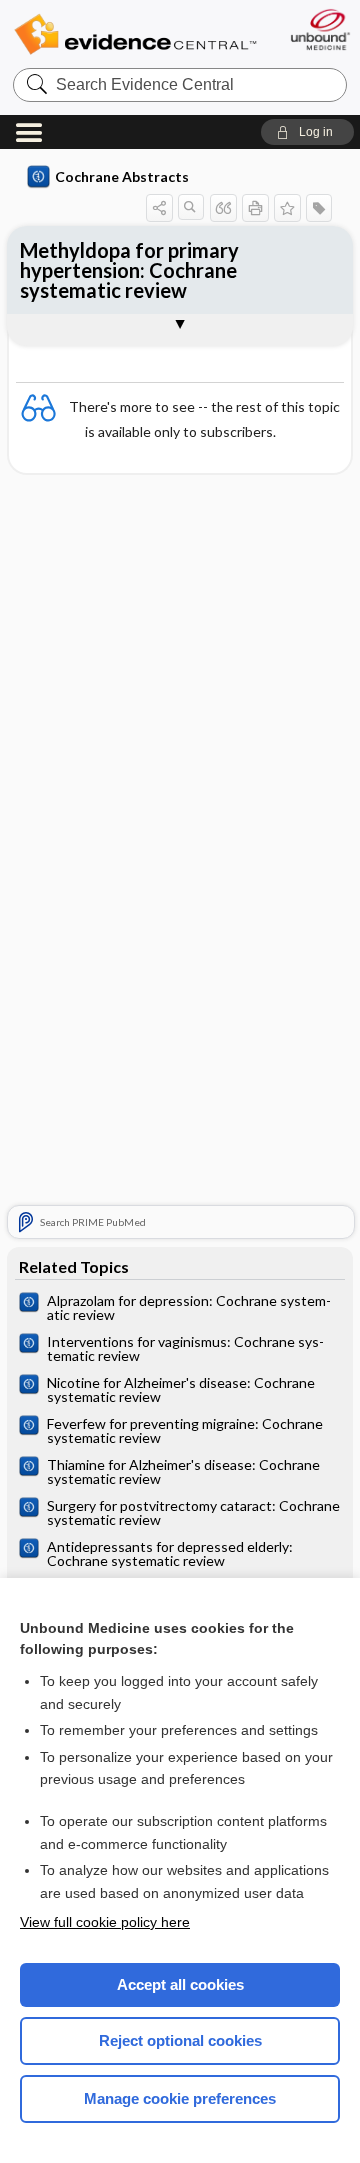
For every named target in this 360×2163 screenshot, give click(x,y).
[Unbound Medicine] (319, 29)
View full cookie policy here (105, 1922)
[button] (307, 132)
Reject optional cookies (180, 2040)
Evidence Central (135, 34)
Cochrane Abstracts (122, 176)
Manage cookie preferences (180, 2098)
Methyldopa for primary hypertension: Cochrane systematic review (129, 270)
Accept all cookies (180, 1984)
